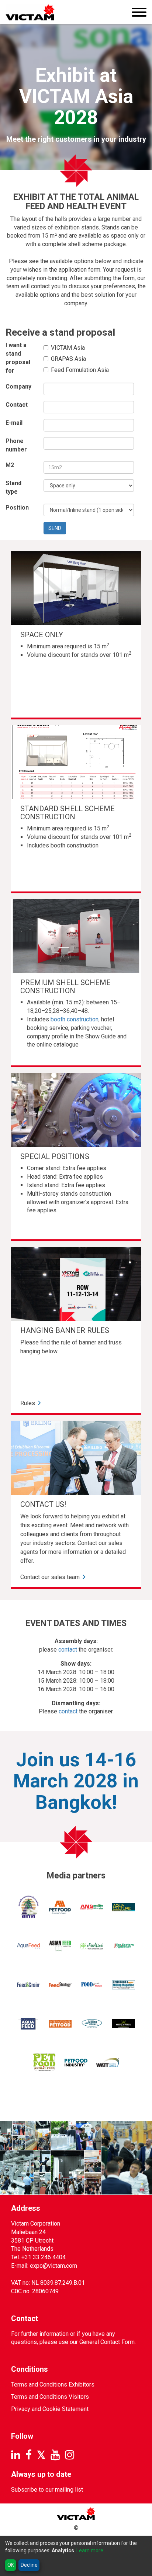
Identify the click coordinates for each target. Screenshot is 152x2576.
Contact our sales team (50, 1577)
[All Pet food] (60, 1907)
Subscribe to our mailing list (47, 2490)
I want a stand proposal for (18, 358)
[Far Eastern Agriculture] (124, 1946)
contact (68, 1650)
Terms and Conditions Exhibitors (53, 2384)
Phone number (16, 445)
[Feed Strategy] (60, 1985)
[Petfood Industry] (76, 2063)
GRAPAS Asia (68, 359)
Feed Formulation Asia (80, 370)
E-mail (14, 423)
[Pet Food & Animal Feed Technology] (44, 2063)
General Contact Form (107, 2342)
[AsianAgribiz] (60, 1946)
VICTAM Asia (68, 348)
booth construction (75, 1019)
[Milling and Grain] (92, 2024)
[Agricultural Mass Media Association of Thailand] (28, 1907)
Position (17, 508)
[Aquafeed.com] (28, 1946)
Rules (28, 1403)
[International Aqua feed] (28, 2024)
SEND (55, 528)
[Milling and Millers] (124, 2024)
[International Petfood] (60, 2024)
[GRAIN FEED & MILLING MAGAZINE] (124, 1985)
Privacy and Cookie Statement (50, 2409)
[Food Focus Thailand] (92, 1985)
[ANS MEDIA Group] (92, 1907)
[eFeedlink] (92, 1946)
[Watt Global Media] (108, 2063)
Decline (29, 2565)
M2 (10, 465)
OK (11, 2565)
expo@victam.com (53, 2266)
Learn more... (91, 2550)
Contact (17, 405)
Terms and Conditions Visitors (50, 2397)
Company (18, 387)
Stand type (13, 487)
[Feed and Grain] (28, 1985)
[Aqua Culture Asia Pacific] (124, 1907)
